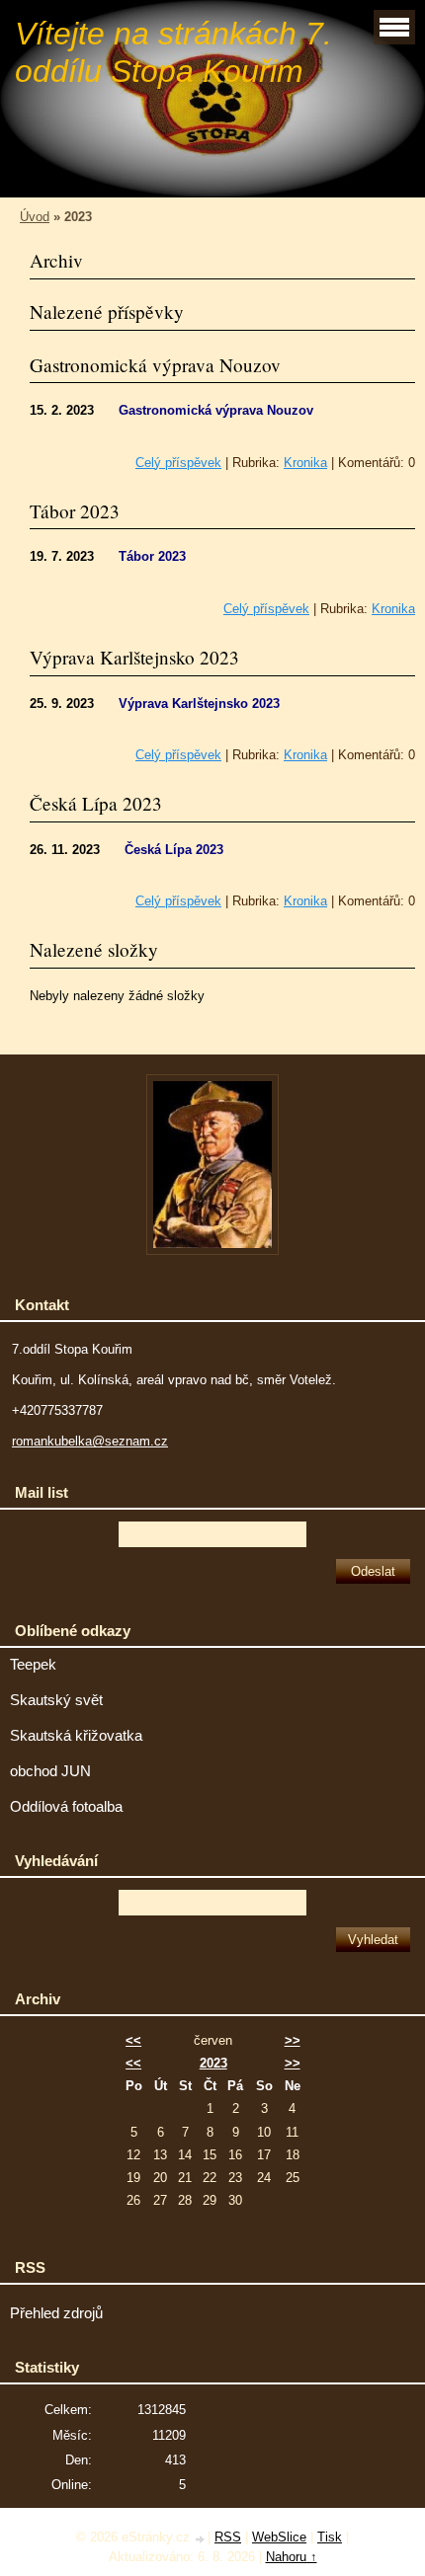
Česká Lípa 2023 (96, 803)
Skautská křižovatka (76, 1736)
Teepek (33, 1665)
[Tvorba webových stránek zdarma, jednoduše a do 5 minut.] (201, 2539)
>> (293, 2040)
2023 (213, 2063)
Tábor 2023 (75, 511)
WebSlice (279, 2537)
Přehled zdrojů (56, 2313)
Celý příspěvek (178, 463)
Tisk (330, 2537)
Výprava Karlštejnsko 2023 (134, 657)
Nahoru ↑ (292, 2557)
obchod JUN (50, 1771)
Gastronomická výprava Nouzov (155, 365)
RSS (228, 2537)
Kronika (305, 463)
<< (133, 2040)
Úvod (35, 217)
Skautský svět (56, 1700)
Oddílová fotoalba (66, 1807)
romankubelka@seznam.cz (90, 1441)
